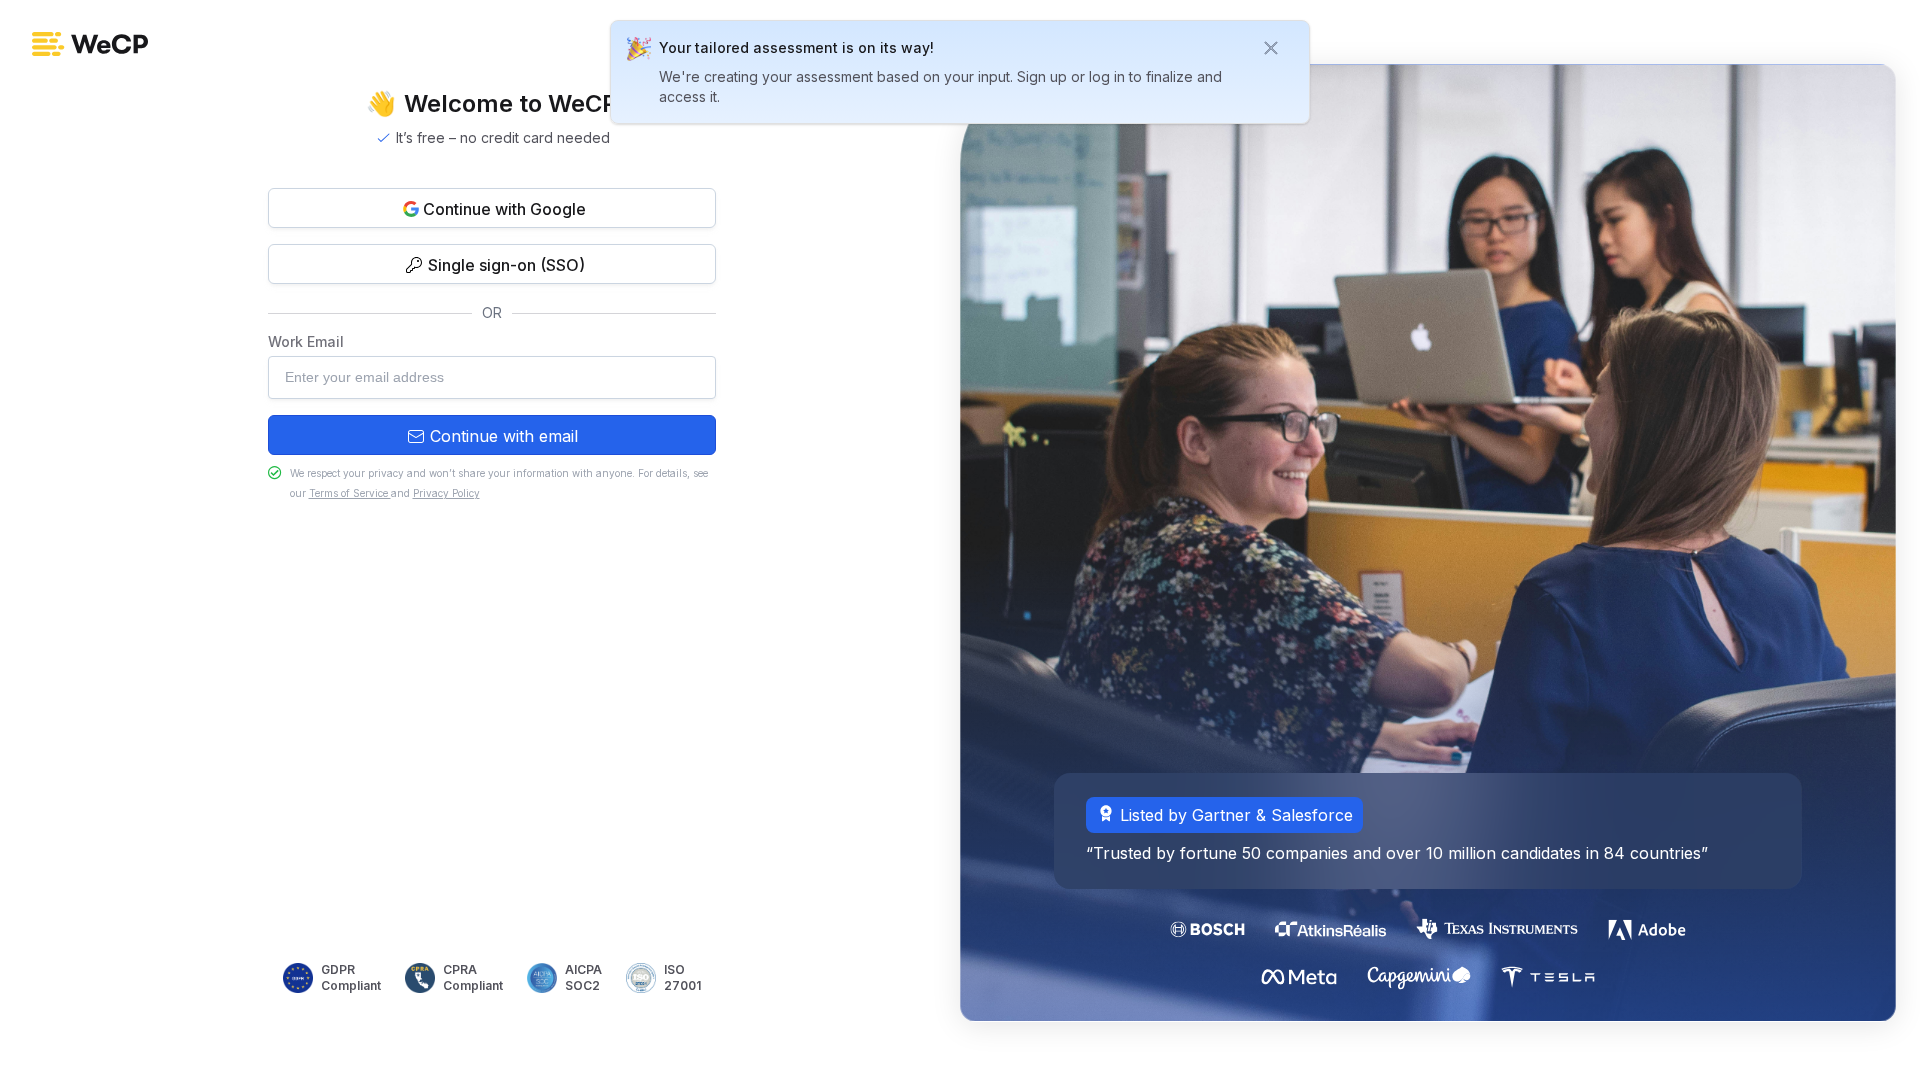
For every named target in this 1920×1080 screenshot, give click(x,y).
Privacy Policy (446, 493)
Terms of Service (350, 493)
